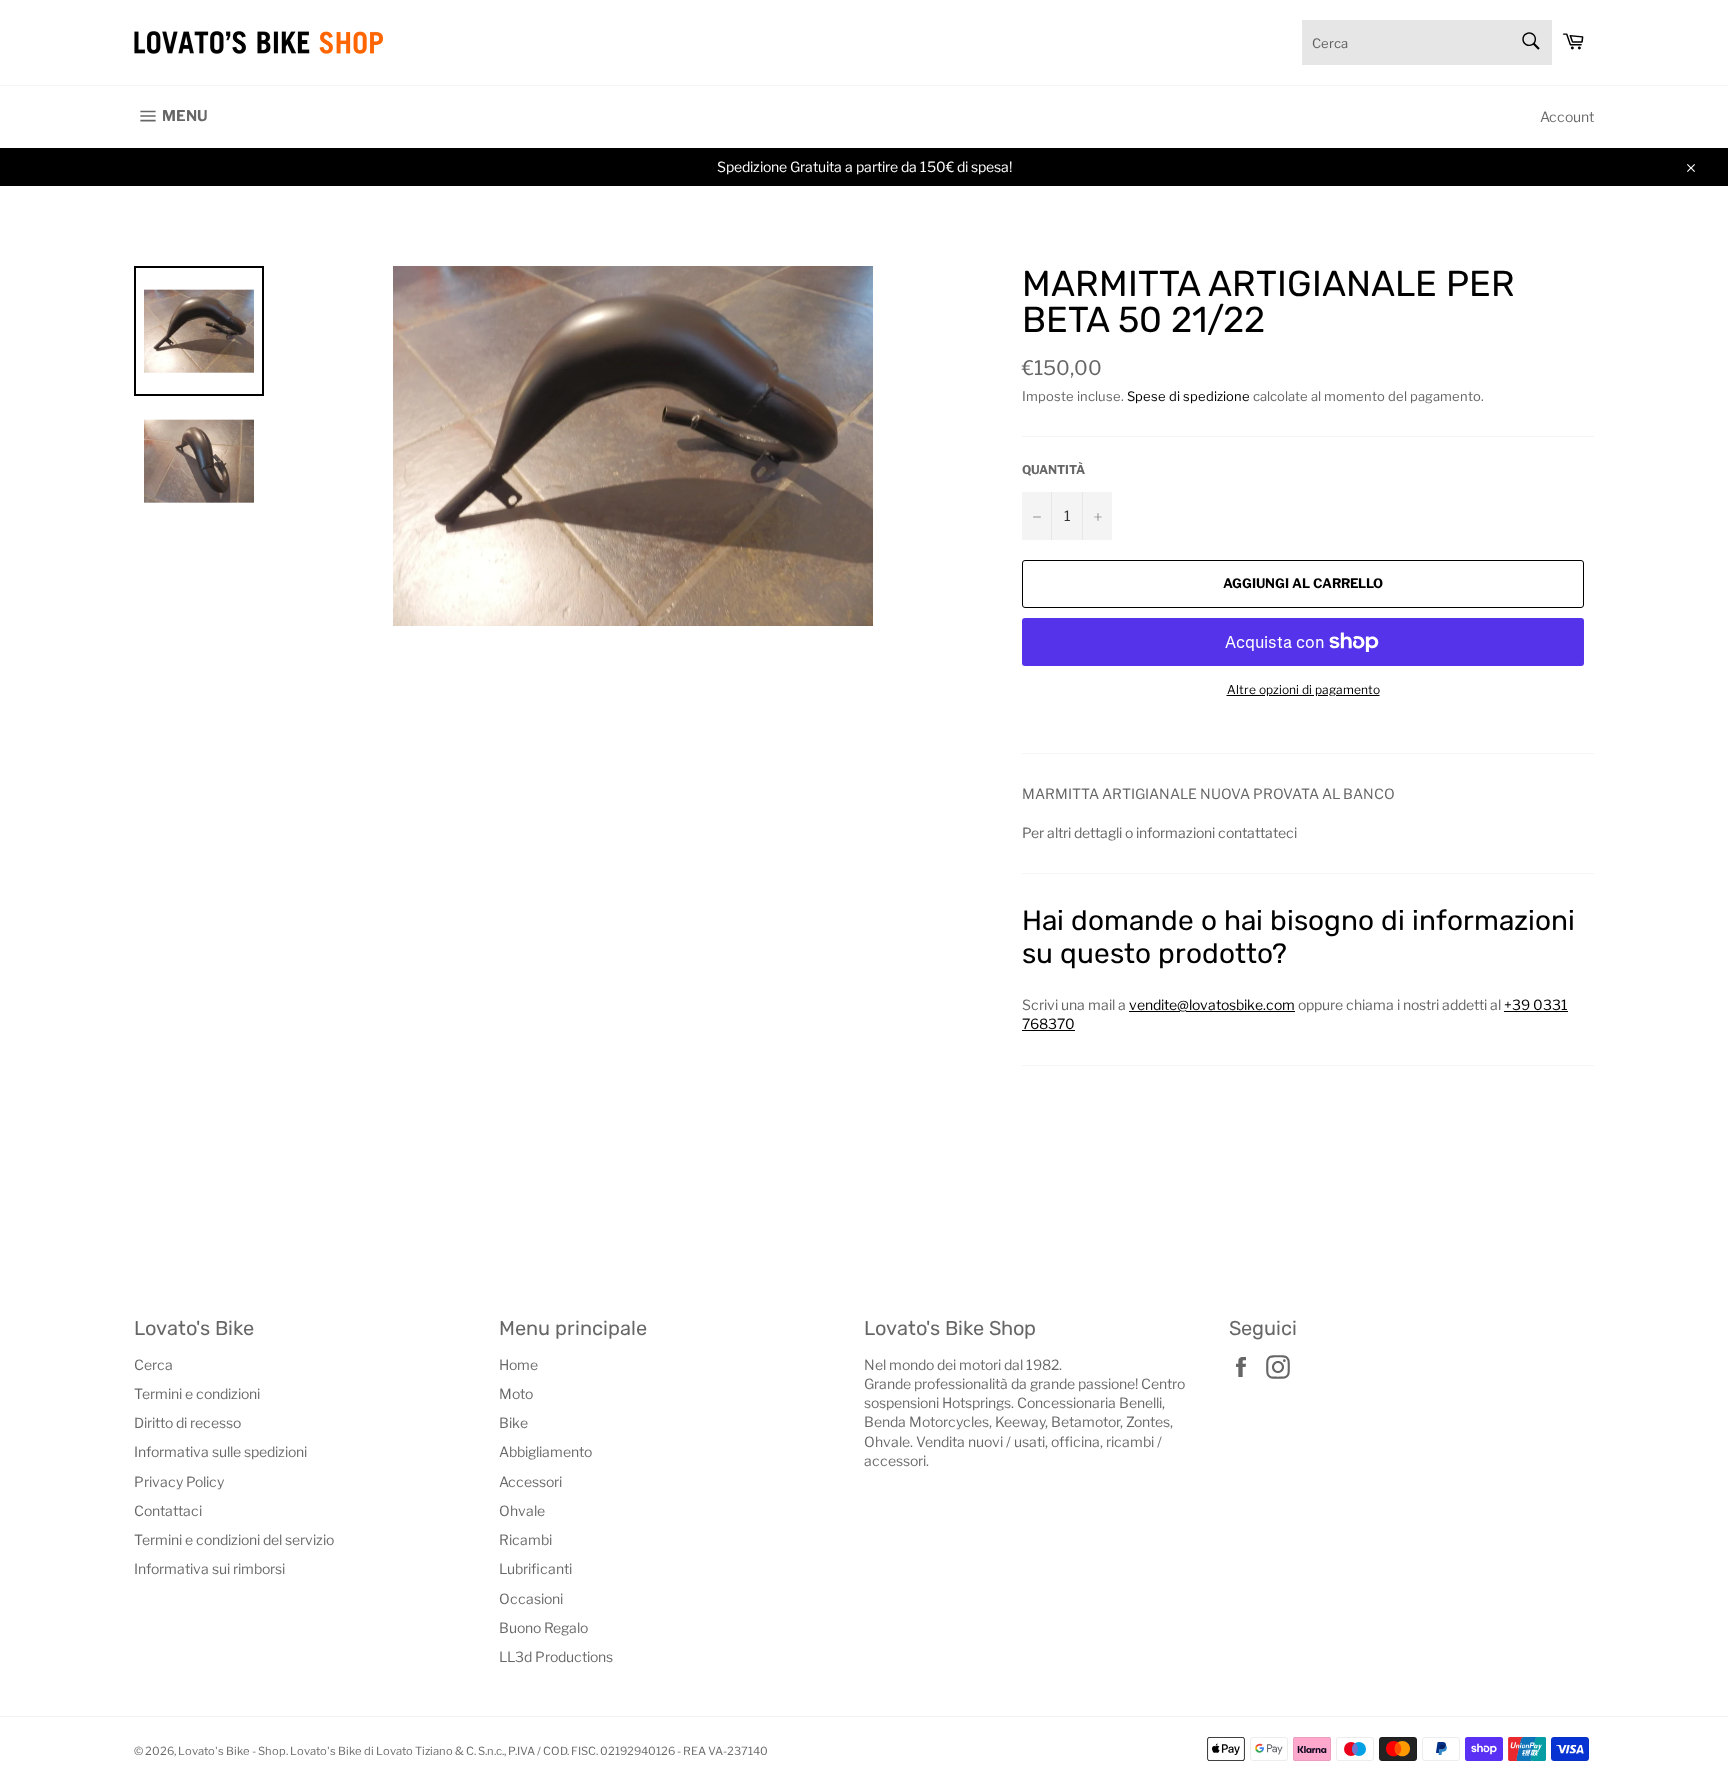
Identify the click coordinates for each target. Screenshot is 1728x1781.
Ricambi (525, 1539)
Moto (516, 1393)
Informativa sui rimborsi (209, 1568)
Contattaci (168, 1510)
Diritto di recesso (187, 1422)
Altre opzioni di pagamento (1303, 689)
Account (1567, 116)
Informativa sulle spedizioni (220, 1451)
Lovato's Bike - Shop (232, 1751)
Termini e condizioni (197, 1393)
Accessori (530, 1481)
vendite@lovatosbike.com (1212, 1004)
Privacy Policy (179, 1481)
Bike (513, 1422)
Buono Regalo (543, 1627)
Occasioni (531, 1598)
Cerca (153, 1364)
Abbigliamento (545, 1451)
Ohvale (522, 1510)
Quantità (1053, 469)
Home (518, 1364)
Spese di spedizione (1188, 396)
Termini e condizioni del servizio (234, 1539)
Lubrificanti (535, 1568)
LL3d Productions (556, 1656)
